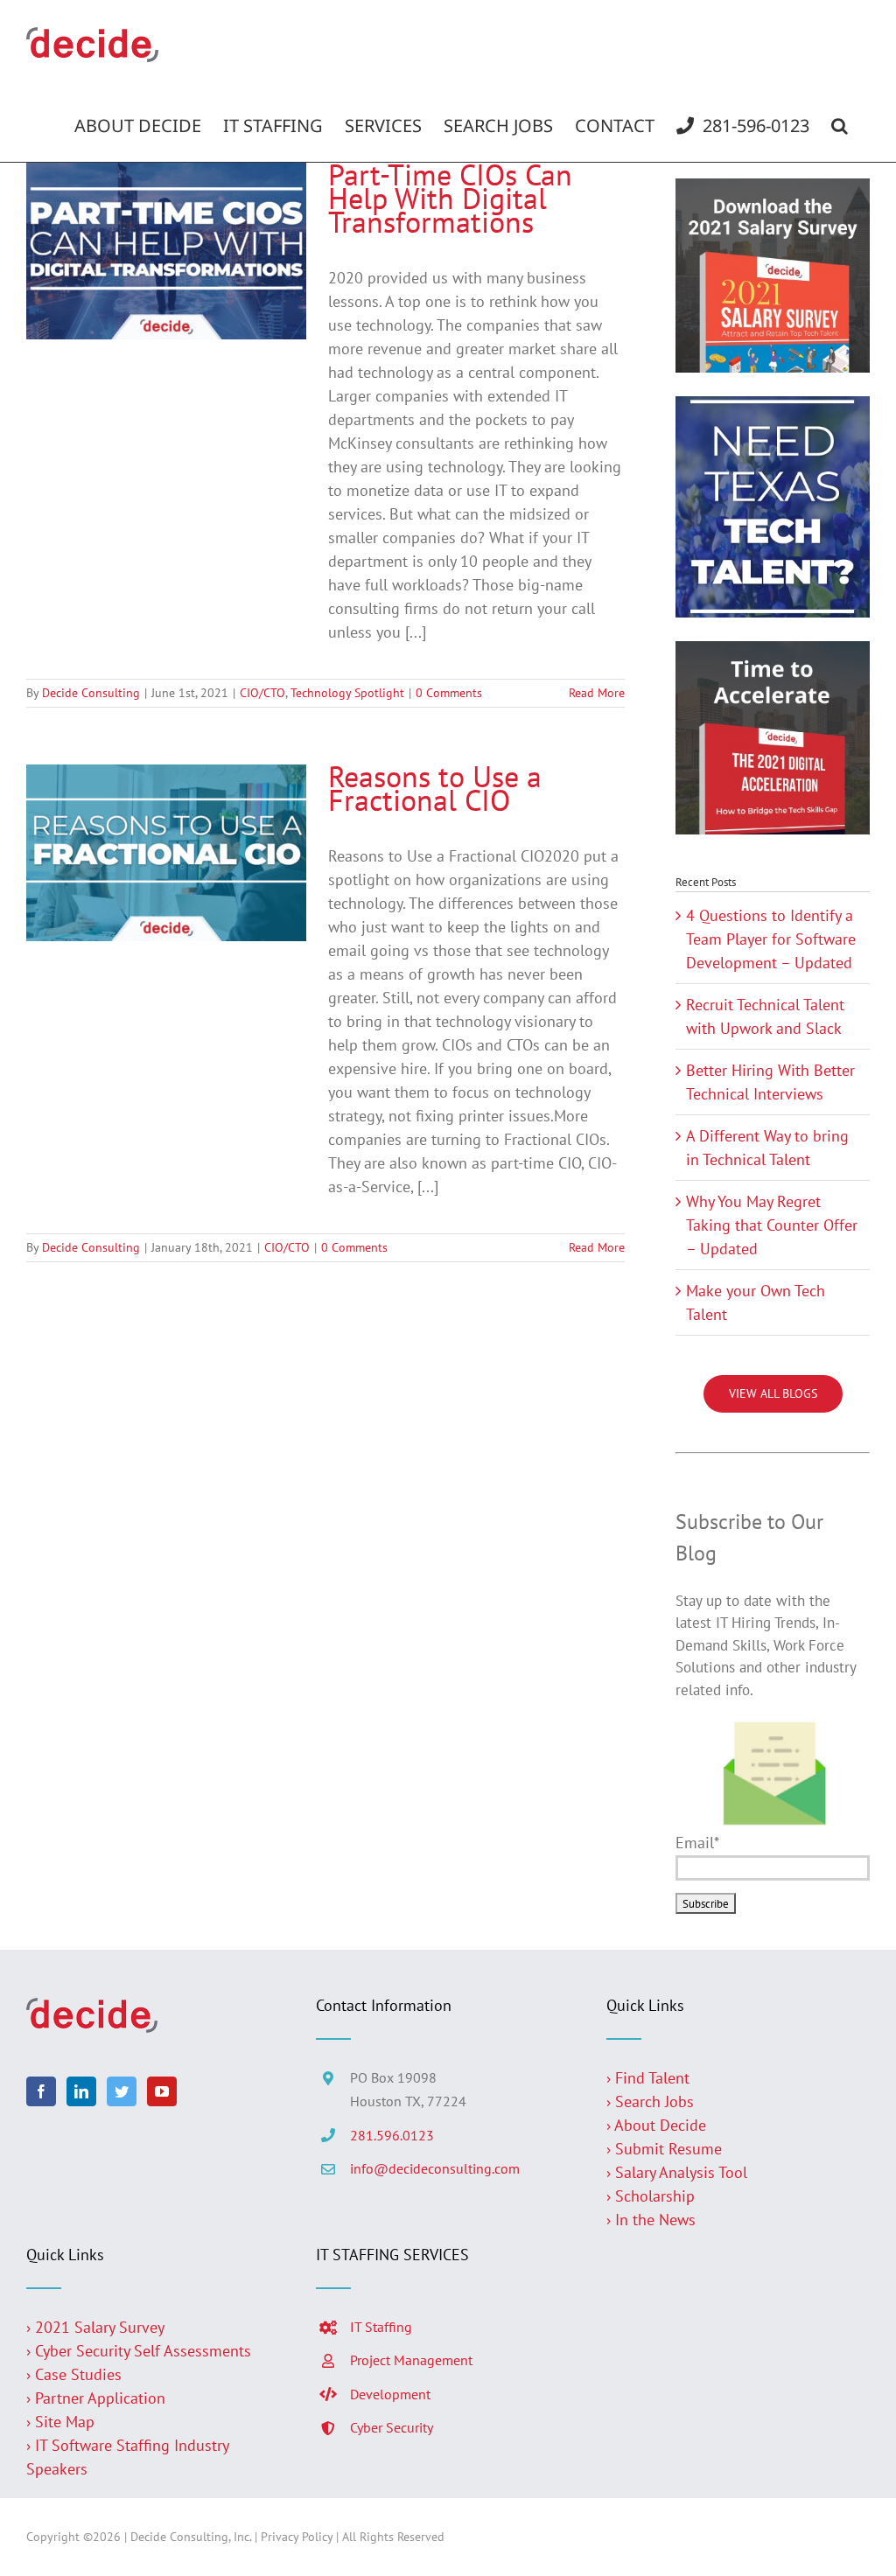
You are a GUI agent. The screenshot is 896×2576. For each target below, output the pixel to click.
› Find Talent (648, 2078)
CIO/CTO (262, 693)
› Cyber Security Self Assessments (139, 2351)
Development (390, 2394)
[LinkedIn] (81, 2091)
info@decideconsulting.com (435, 2168)
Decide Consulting (91, 693)
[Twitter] (122, 2091)
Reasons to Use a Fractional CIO (435, 788)
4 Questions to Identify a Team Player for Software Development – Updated (771, 939)
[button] (840, 126)
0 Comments (449, 693)
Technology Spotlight (347, 693)
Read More (597, 693)
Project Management (411, 2360)
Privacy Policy (297, 2537)
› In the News (651, 2220)
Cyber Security (392, 2427)
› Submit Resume (664, 2149)
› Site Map (60, 2422)
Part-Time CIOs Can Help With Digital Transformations (450, 198)
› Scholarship (651, 2196)
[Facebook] (41, 2091)
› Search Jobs (650, 2101)
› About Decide (656, 2125)
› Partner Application (96, 2398)
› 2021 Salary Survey (95, 2327)
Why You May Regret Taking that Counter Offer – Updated (772, 1225)
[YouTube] (162, 2091)
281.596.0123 (392, 2135)
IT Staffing (381, 2327)
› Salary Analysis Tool (677, 2172)
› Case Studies (74, 2374)
